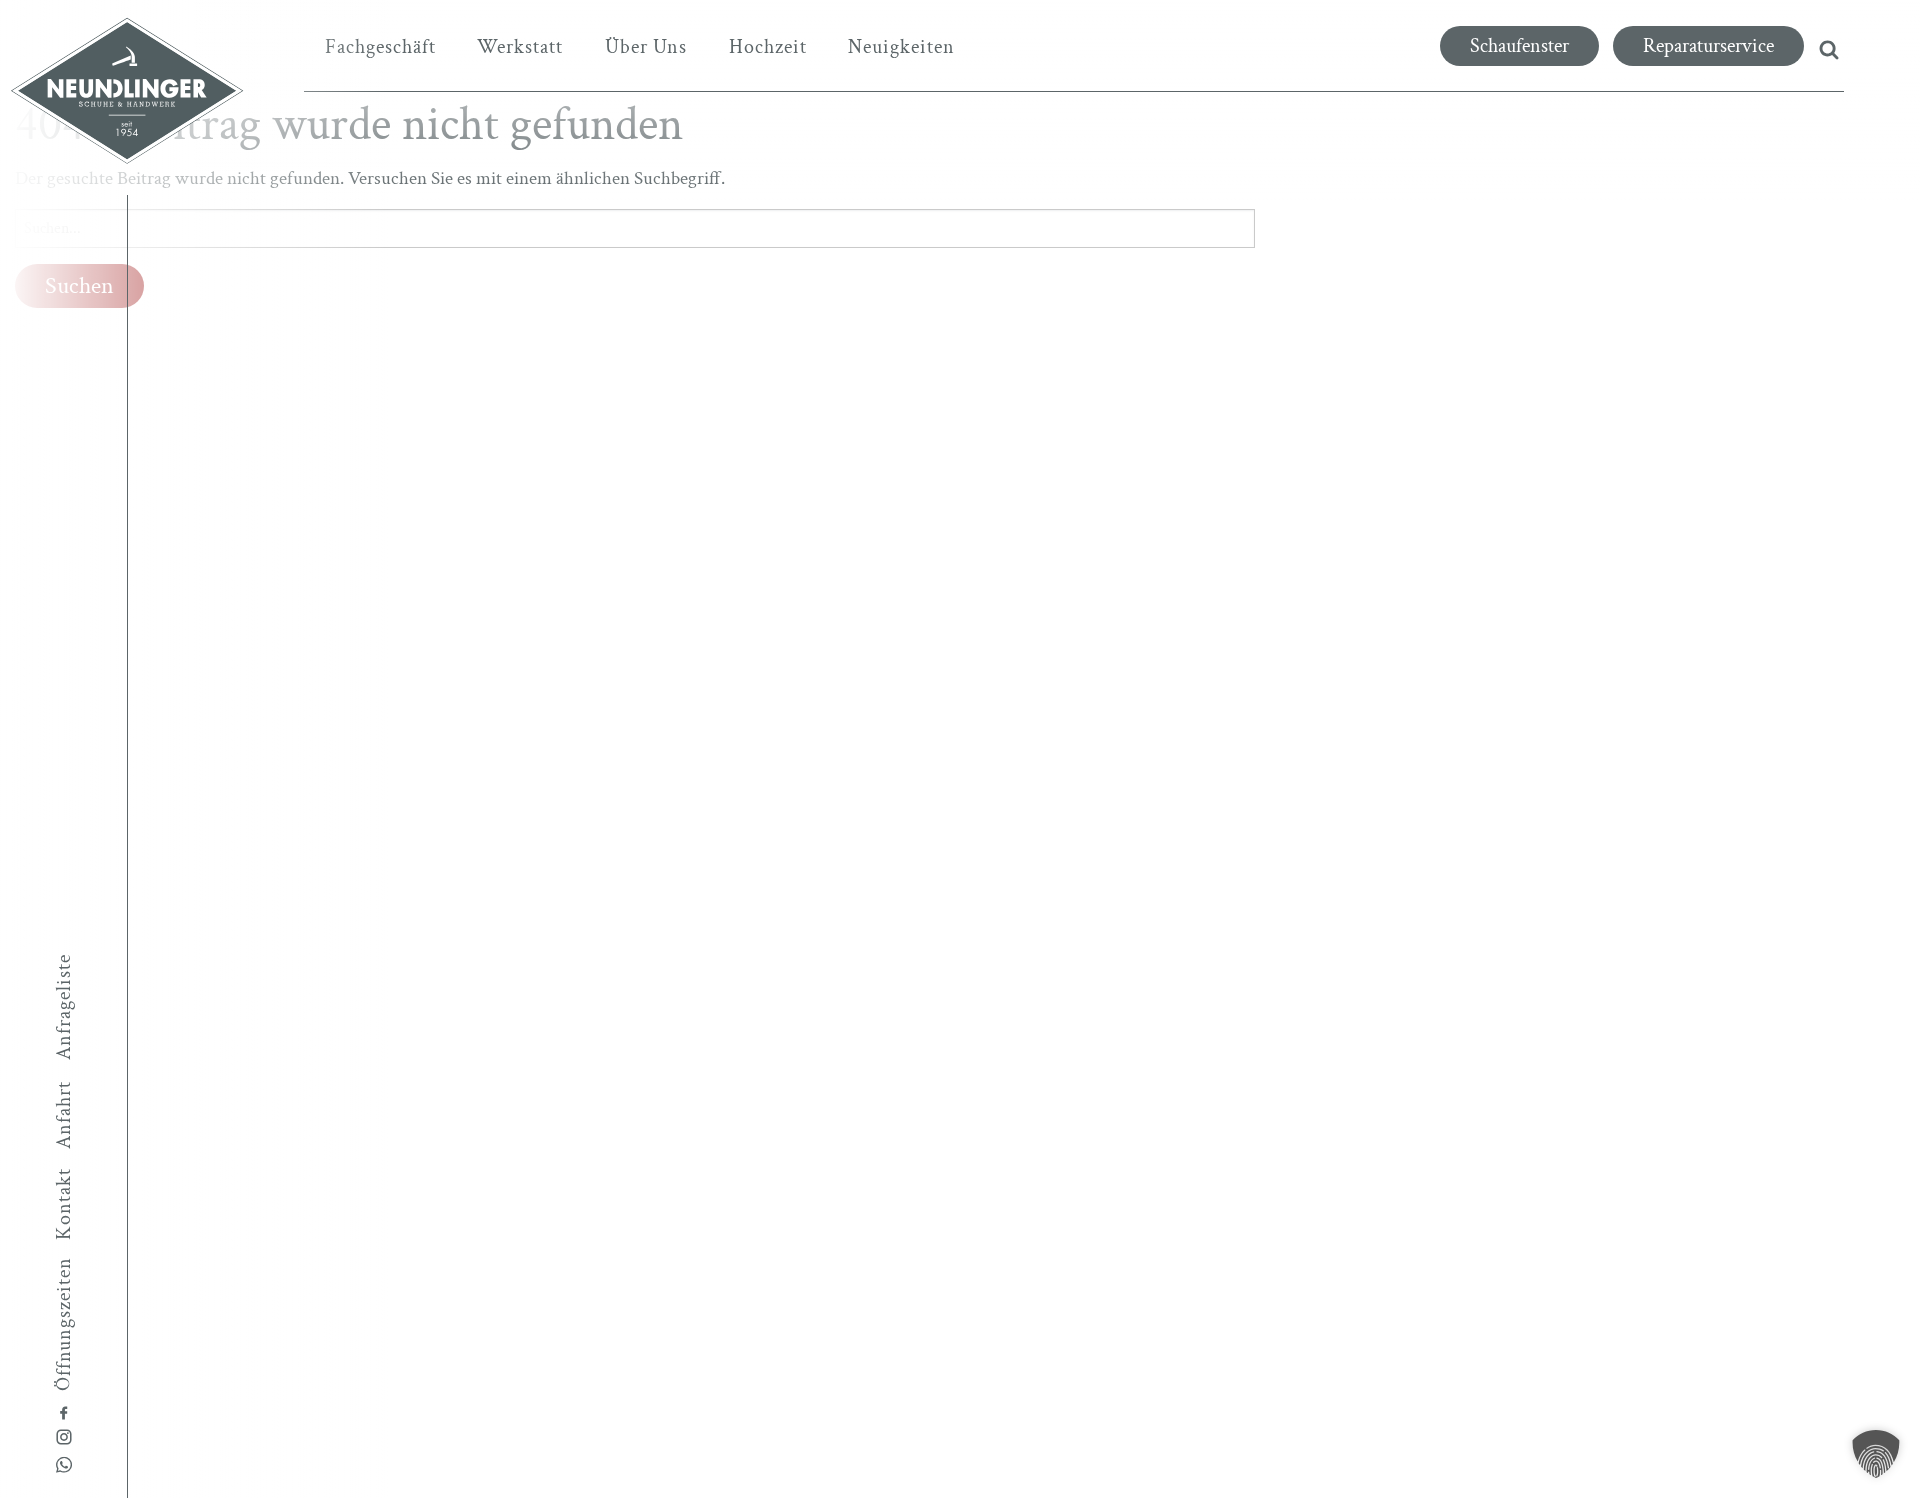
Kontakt (64, 1204)
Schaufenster (1519, 46)
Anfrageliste (64, 1006)
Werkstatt (520, 47)
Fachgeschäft (380, 47)
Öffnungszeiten (64, 1323)
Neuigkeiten (901, 47)
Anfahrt (64, 1115)
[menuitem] (380, 47)
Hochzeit (768, 47)
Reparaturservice (1708, 46)
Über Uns (646, 47)
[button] (1876, 1454)
